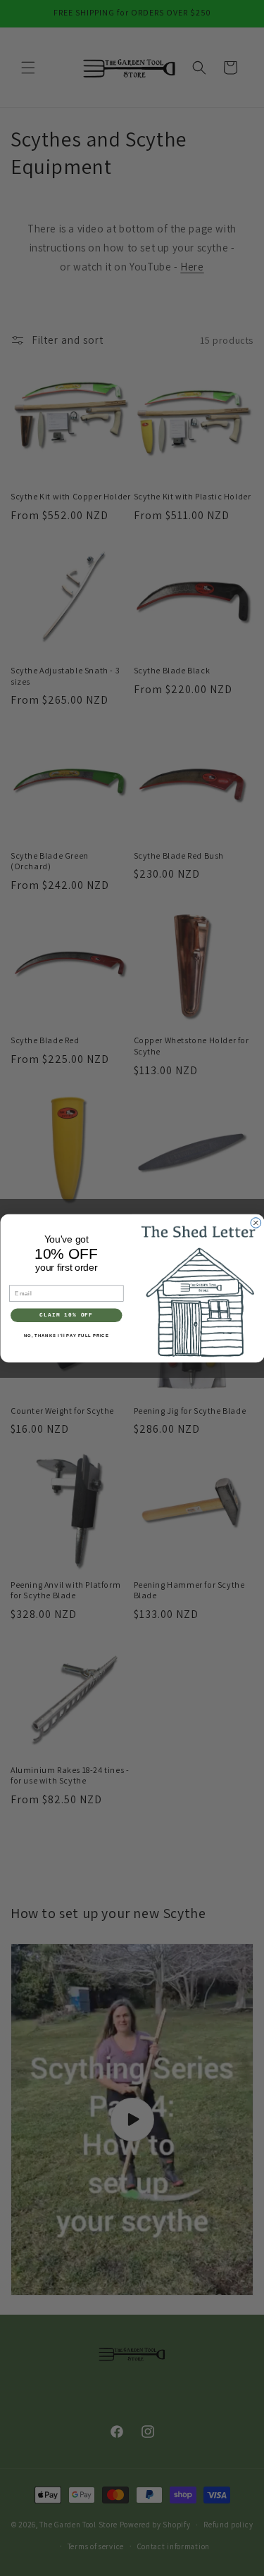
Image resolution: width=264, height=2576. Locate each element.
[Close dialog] (256, 1222)
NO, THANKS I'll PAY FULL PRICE (66, 1335)
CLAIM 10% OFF (66, 1315)
